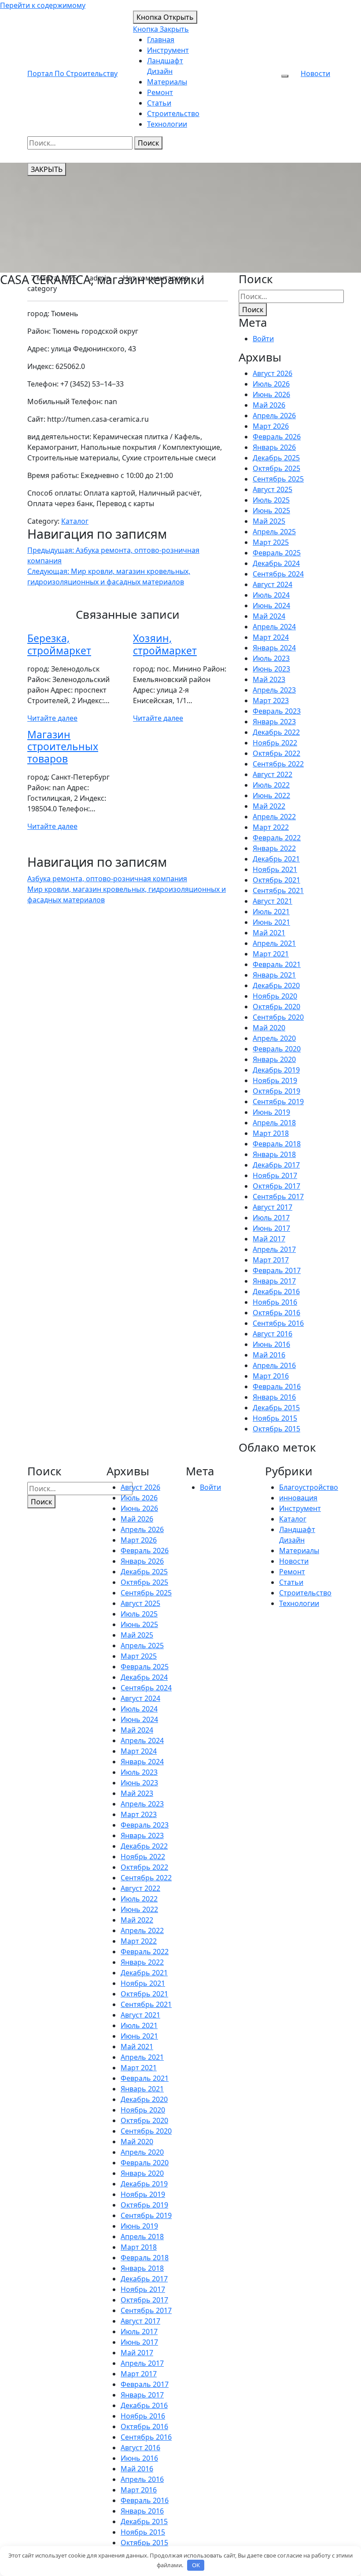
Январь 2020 (274, 1059)
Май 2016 (269, 1355)
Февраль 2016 (277, 1387)
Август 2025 (273, 489)
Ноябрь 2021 (275, 869)
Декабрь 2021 (276, 859)
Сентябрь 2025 (278, 479)
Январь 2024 (274, 648)
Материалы (167, 82)
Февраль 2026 (277, 437)
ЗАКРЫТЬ (47, 169)
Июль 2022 (271, 785)
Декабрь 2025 (276, 458)
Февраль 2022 (277, 838)
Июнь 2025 (271, 511)
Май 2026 (269, 405)
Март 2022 (271, 827)
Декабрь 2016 (276, 1292)
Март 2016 (271, 1376)
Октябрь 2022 (276, 753)
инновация (298, 1498)
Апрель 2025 (274, 532)
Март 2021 (271, 954)
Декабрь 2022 (276, 732)
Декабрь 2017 (276, 1165)
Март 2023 (271, 701)
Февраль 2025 (277, 553)
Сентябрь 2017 (278, 1197)
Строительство (173, 113)
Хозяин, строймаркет (165, 644)
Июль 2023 (271, 658)
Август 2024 (273, 584)
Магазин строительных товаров (63, 747)
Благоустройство (309, 1487)
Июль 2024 (271, 595)
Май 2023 (269, 679)
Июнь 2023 (271, 669)
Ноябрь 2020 (275, 996)
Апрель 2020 (274, 1038)
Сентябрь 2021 (278, 890)
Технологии (167, 124)
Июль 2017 (271, 1218)
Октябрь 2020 (276, 1007)
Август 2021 (273, 901)
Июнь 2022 (271, 795)
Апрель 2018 (274, 1123)
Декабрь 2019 (276, 1070)
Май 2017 (269, 1239)
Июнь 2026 (271, 394)
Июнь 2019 (271, 1112)
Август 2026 (273, 373)
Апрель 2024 (274, 627)
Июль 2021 (271, 912)
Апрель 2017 (274, 1249)
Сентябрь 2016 (278, 1323)
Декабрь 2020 (276, 985)
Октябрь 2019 (276, 1091)
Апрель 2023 (274, 690)
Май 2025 (269, 521)
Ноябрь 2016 (275, 1302)
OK (196, 2565)
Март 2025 (271, 542)
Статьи (159, 103)
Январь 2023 (274, 722)
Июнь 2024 (271, 606)
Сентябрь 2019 (278, 1102)
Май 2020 (269, 1028)
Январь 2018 (274, 1154)
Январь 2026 (274, 447)
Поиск (148, 143)
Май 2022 (269, 806)
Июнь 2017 (271, 1228)
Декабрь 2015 (276, 1408)
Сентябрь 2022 (278, 764)
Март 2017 (271, 1260)
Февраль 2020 (277, 1049)
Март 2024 (271, 637)
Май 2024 (269, 616)
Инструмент (168, 50)
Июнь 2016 (271, 1344)
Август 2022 (273, 774)
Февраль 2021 (277, 964)
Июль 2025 (271, 500)
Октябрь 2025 (276, 468)
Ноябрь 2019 (275, 1080)
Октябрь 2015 (276, 1429)
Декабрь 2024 (276, 563)
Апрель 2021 (274, 943)
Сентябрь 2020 (278, 1017)
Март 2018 (271, 1133)
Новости (315, 73)
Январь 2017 (274, 1281)
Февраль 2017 (277, 1270)
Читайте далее (52, 718)
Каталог (75, 521)
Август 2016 (273, 1334)
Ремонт (160, 92)
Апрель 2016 (274, 1365)
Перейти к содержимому (43, 5)
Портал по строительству (72, 73)
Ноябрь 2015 (275, 1418)
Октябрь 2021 (276, 880)
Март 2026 (271, 426)
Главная (161, 40)
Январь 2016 (274, 1397)
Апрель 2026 (274, 416)
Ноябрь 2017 (275, 1175)
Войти (263, 339)
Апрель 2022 (274, 817)
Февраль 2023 (277, 711)
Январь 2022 (274, 848)
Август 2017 (273, 1207)
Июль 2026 (271, 384)
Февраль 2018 (277, 1144)
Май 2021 (269, 933)
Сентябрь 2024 (278, 574)
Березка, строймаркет (59, 644)
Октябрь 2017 (276, 1186)
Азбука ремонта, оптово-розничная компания (107, 879)
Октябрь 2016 (276, 1313)
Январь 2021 (274, 975)
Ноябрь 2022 (275, 743)
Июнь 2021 (271, 922)
